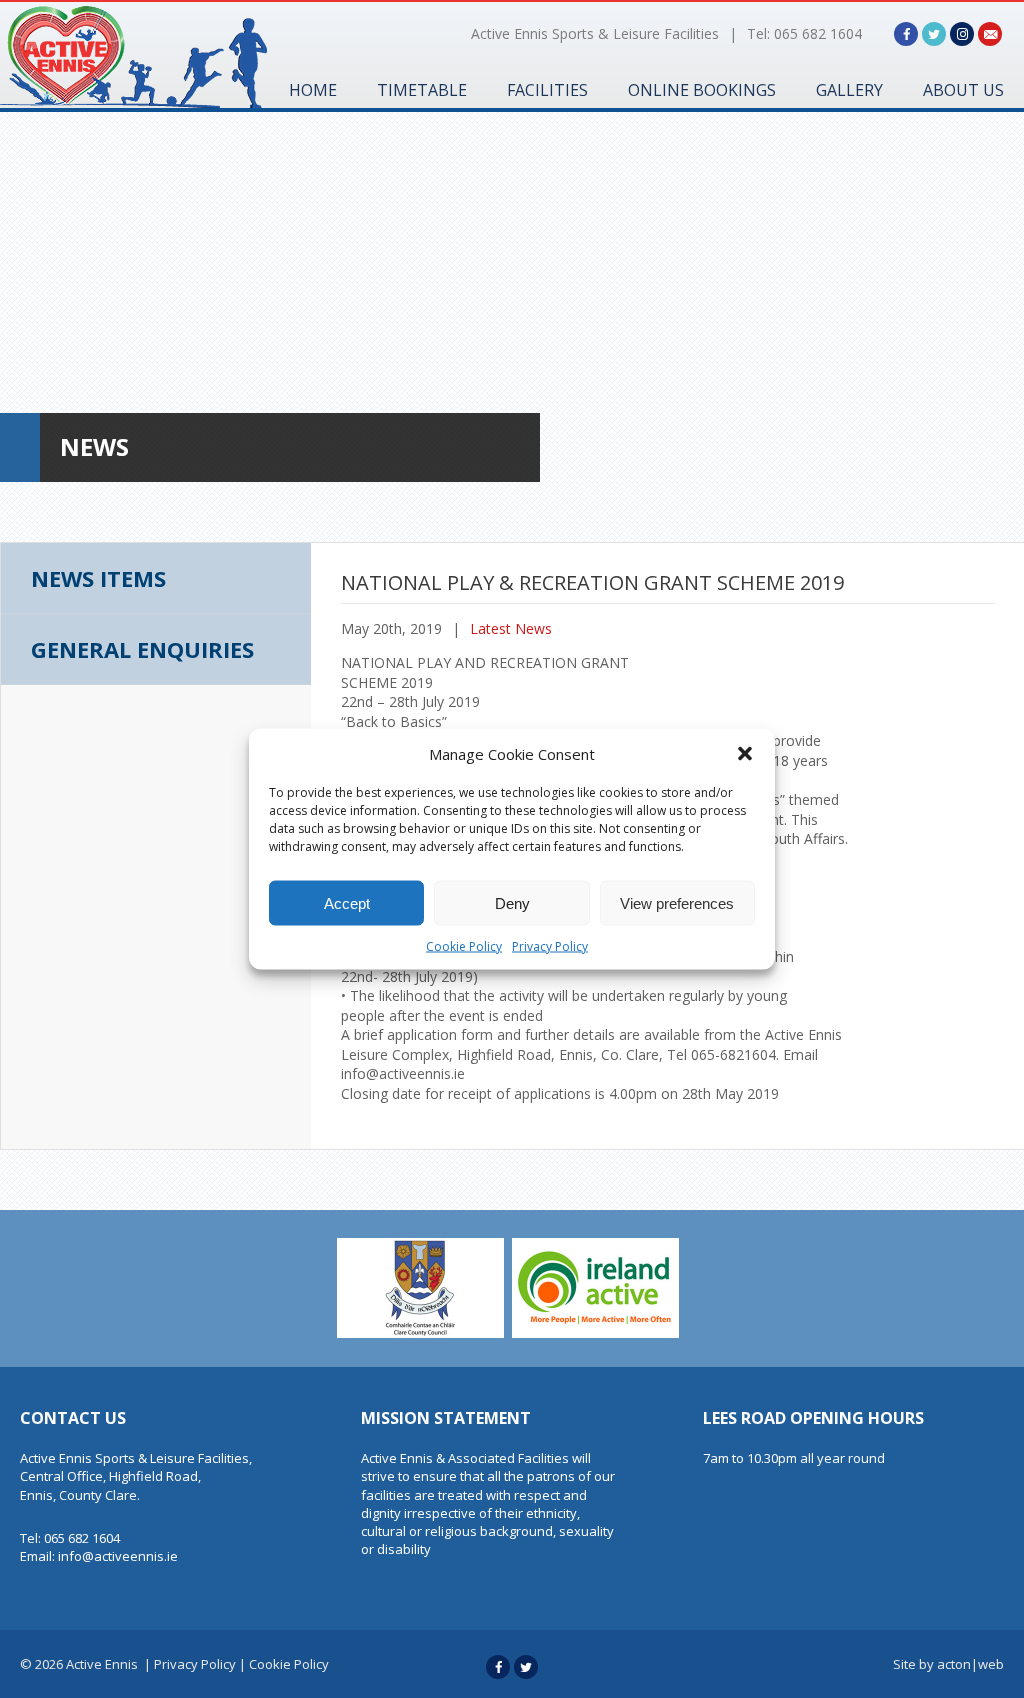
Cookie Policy (464, 946)
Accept (347, 902)
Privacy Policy (550, 946)
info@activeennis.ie (118, 1556)
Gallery (849, 90)
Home (313, 90)
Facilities (547, 90)
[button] (745, 754)
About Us (963, 90)
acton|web (970, 1664)
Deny (512, 902)
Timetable (422, 90)
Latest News (511, 628)
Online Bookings (702, 90)
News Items (98, 578)
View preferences (677, 902)
